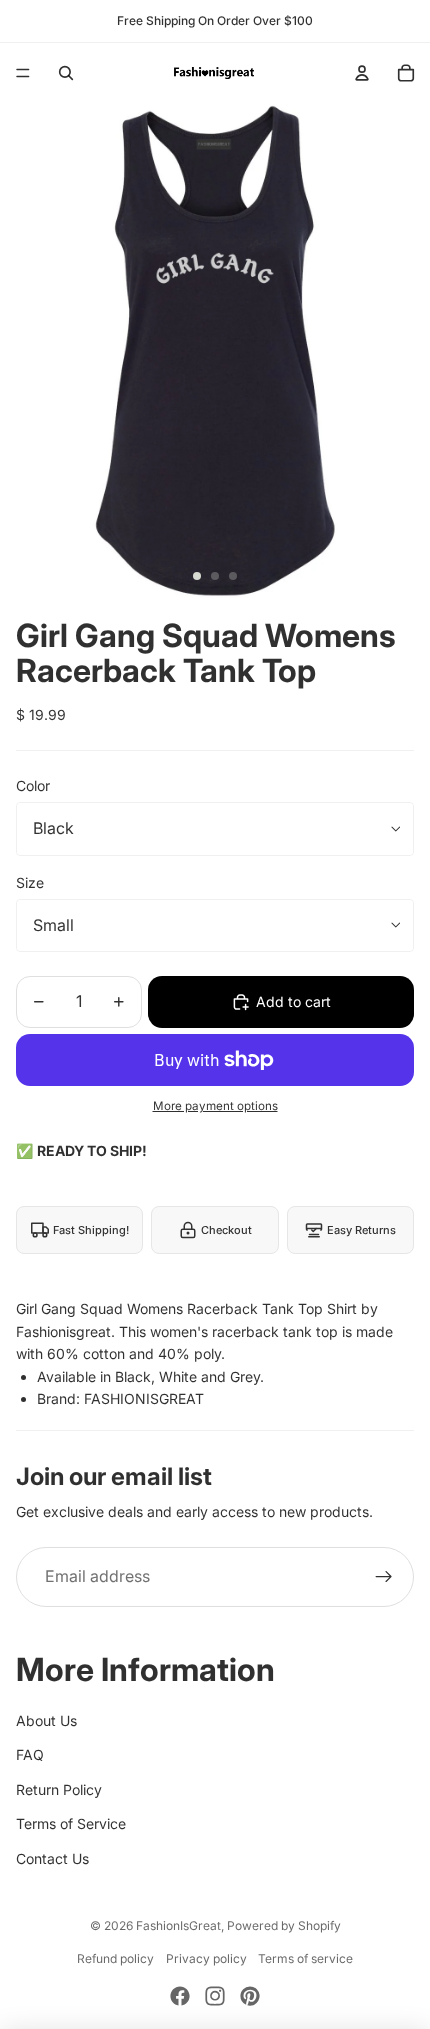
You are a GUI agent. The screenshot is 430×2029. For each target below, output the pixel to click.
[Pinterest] (250, 1996)
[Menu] (23, 73)
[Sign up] (384, 1577)
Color (33, 785)
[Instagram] (215, 1996)
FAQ (30, 1754)
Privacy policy (206, 1958)
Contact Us (52, 1858)
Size (30, 882)
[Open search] (66, 73)
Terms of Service (71, 1823)
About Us (46, 1720)
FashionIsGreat (178, 1925)
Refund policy (115, 1958)
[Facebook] (180, 1996)
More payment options (215, 1106)
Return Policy (59, 1789)
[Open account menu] (362, 73)
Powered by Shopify (284, 1925)
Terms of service (305, 1958)
